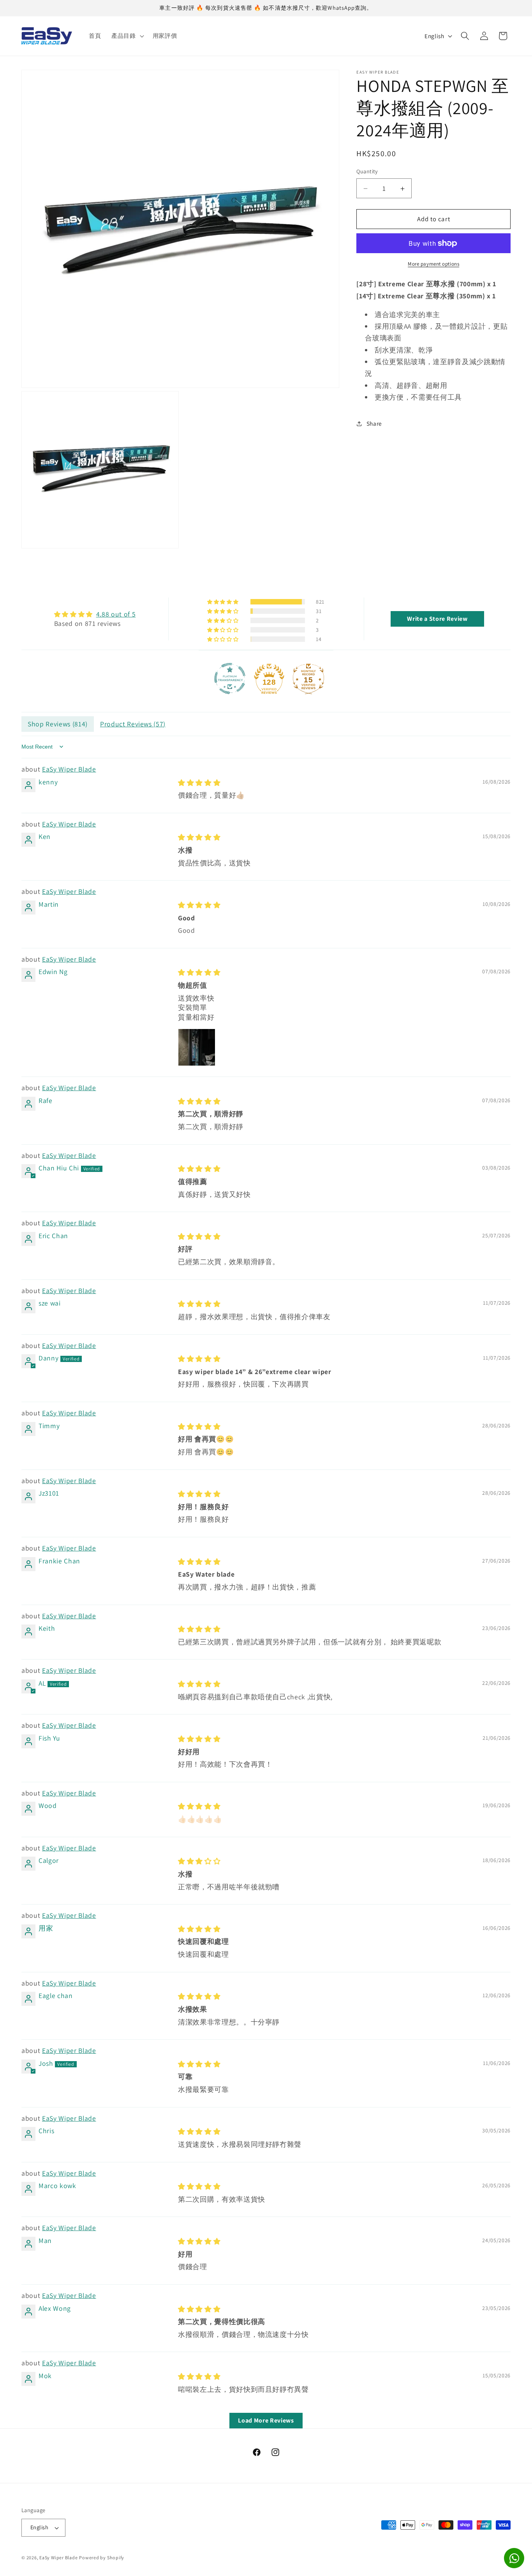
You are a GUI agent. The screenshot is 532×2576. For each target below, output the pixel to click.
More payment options (433, 264)
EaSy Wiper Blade (69, 769)
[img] (95, 614)
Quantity (367, 172)
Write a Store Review (437, 619)
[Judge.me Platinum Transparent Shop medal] (230, 678)
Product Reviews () (133, 723)
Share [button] (374, 424)
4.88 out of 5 (116, 614)
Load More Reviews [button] (266, 2420)
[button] (127, 36)
